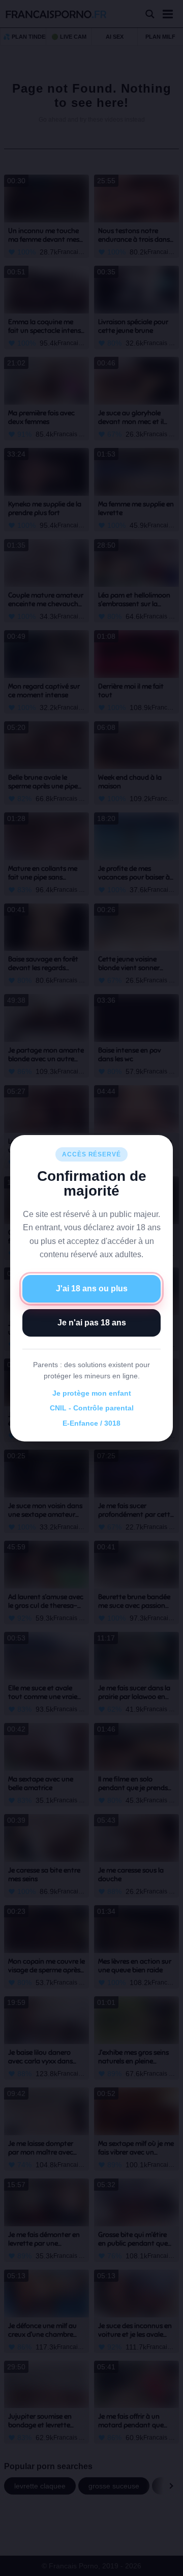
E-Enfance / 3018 (91, 1423)
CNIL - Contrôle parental (92, 1408)
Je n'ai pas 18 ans (92, 1323)
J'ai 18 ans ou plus (92, 1289)
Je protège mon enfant (92, 1393)
